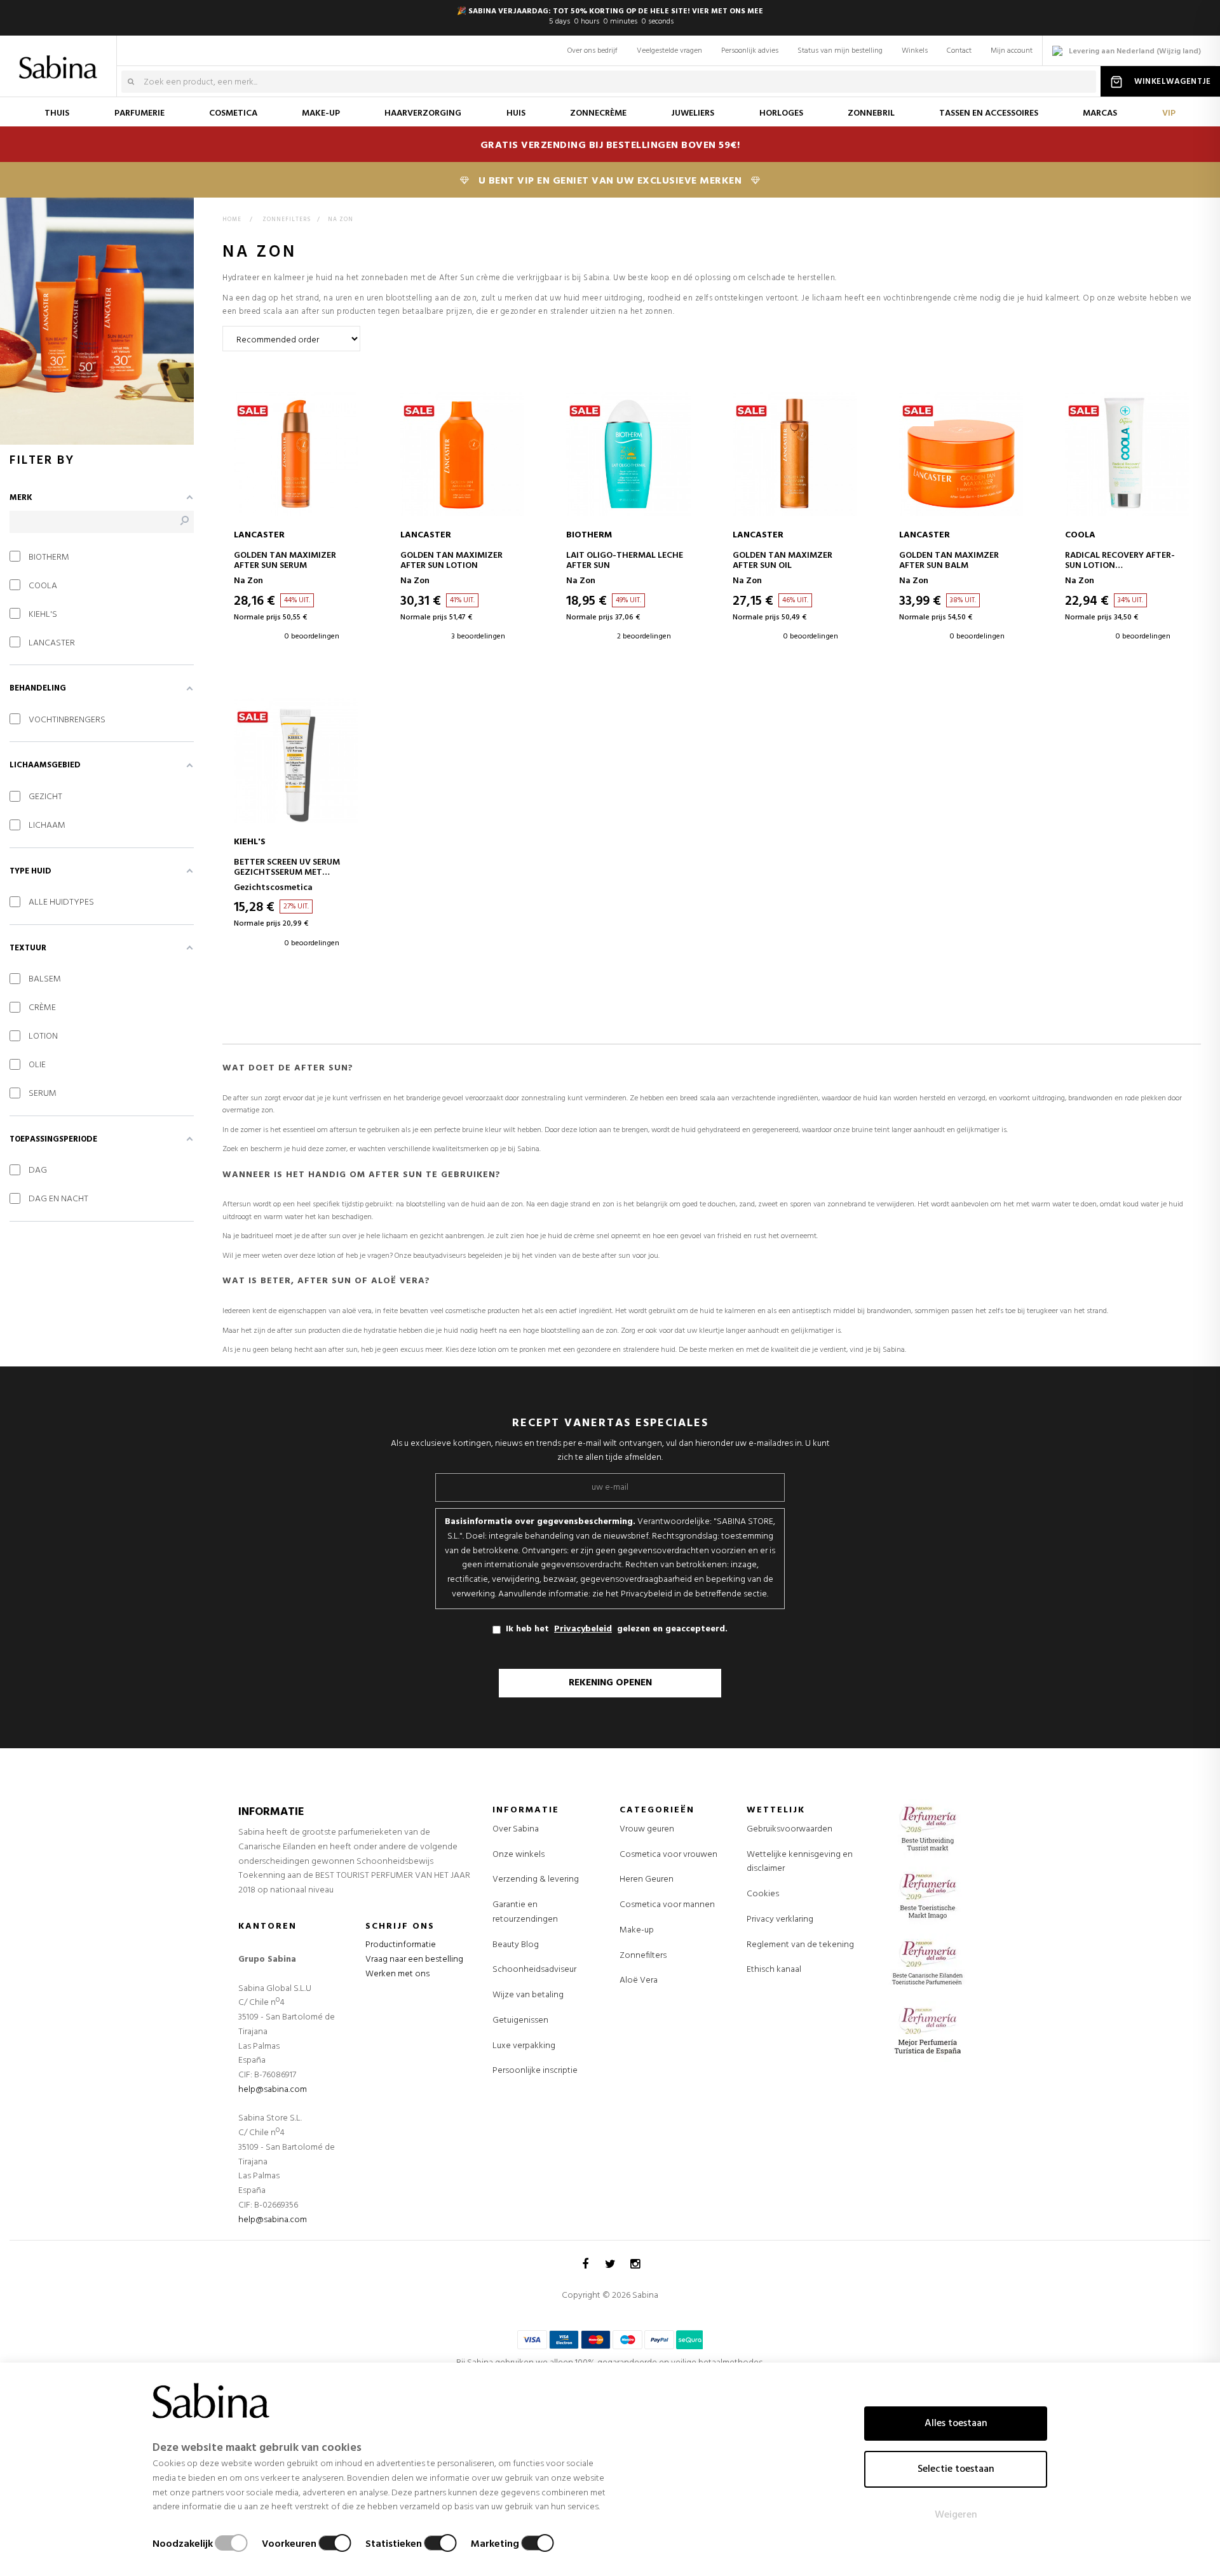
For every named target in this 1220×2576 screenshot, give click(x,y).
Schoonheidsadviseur (534, 1970)
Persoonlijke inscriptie (535, 2071)
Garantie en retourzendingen (525, 1912)
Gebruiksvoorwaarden (790, 1829)
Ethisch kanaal (774, 1970)
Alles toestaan (956, 2424)
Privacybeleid (583, 1629)
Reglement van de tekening (800, 1945)
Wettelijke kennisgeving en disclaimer (800, 1862)
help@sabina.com (273, 2090)
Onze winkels (518, 1855)
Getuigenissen (520, 2020)
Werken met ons (397, 1974)
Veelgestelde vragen (669, 51)
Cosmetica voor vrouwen (668, 1855)
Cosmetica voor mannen (667, 1905)
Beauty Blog (516, 1945)
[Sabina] (61, 58)
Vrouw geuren (647, 1830)
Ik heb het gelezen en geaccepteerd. (617, 1629)
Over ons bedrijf (593, 51)
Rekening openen (610, 1683)
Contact (959, 51)
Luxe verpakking (524, 2046)
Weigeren (956, 2515)
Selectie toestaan (956, 2469)
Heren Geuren (647, 1880)
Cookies (763, 1894)
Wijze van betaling (528, 1995)
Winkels (915, 51)
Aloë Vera (639, 1981)
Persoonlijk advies (750, 51)
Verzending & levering (536, 1879)
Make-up (637, 1931)
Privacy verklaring (780, 1919)
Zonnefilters (643, 1956)
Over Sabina (516, 1829)
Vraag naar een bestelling (414, 1959)
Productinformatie (401, 1945)
